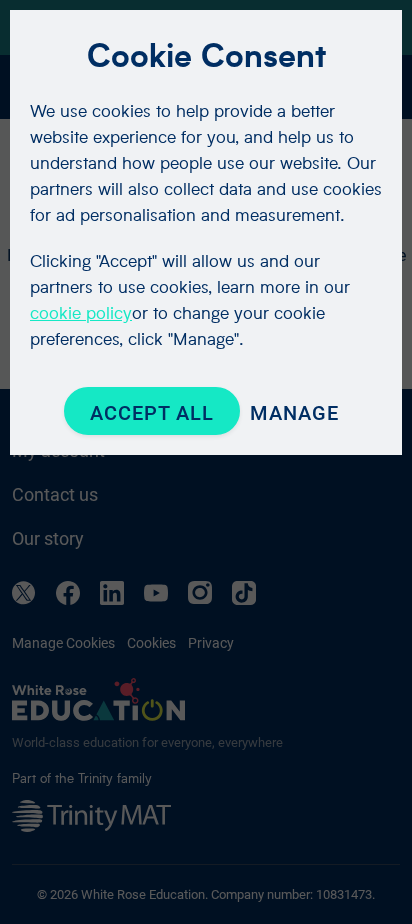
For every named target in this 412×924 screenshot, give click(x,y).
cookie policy (81, 312)
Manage (294, 413)
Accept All (152, 413)
